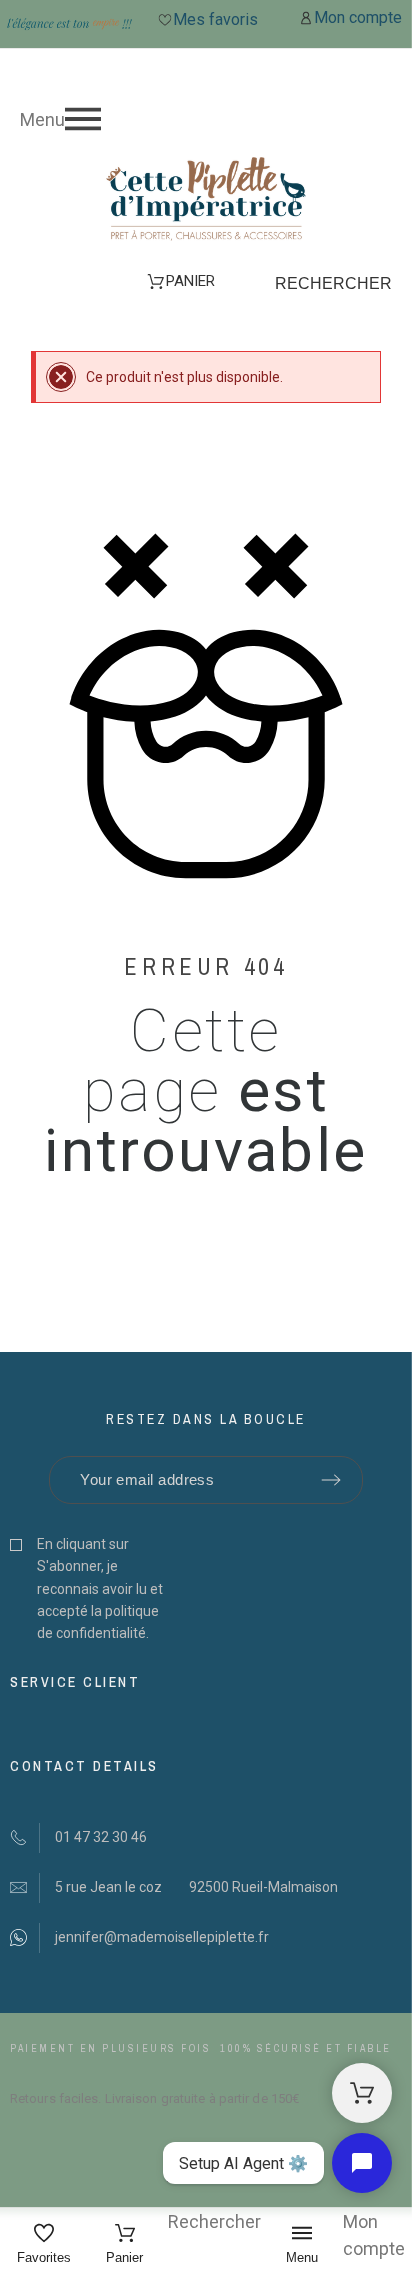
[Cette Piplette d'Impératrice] (206, 202)
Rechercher (333, 283)
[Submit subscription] (331, 1480)
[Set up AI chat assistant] (362, 2163)
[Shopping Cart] (362, 2093)
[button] (206, 119)
